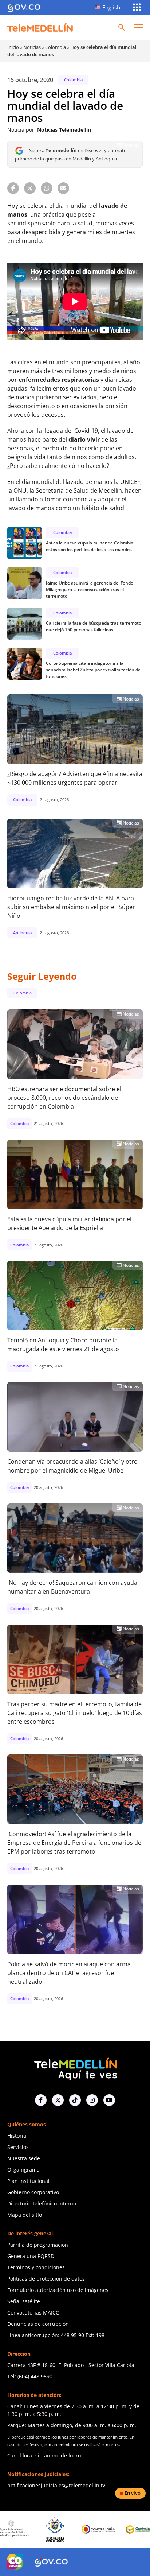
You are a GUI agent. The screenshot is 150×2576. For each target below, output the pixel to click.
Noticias (32, 47)
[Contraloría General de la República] (66, 2529)
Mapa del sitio (25, 2215)
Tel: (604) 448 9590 (30, 2376)
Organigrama (23, 2170)
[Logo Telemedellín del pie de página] (75, 2068)
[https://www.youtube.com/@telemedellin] (109, 2100)
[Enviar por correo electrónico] (63, 188)
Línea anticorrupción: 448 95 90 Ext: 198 (56, 2335)
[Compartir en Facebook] (13, 188)
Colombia (56, 47)
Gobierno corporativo (33, 2192)
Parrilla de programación (38, 2245)
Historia (17, 2136)
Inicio (13, 47)
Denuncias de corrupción (38, 2324)
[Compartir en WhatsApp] (47, 188)
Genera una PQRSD (31, 2256)
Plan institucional (28, 2181)
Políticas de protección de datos (46, 2279)
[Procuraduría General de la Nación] (22, 2530)
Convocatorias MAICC (33, 2313)
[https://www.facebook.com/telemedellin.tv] (41, 2100)
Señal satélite (24, 2301)
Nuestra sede (24, 2158)
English (111, 7)
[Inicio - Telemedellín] (40, 27)
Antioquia (22, 933)
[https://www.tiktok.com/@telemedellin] (75, 2100)
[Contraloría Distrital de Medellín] (109, 2529)
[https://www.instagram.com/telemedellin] (92, 2100)
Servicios (18, 2147)
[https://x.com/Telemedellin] (58, 2100)
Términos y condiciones (36, 2267)
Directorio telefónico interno (42, 2203)
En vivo (133, 2493)
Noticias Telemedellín (64, 130)
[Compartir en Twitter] (30, 188)
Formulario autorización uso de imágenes (58, 2290)
